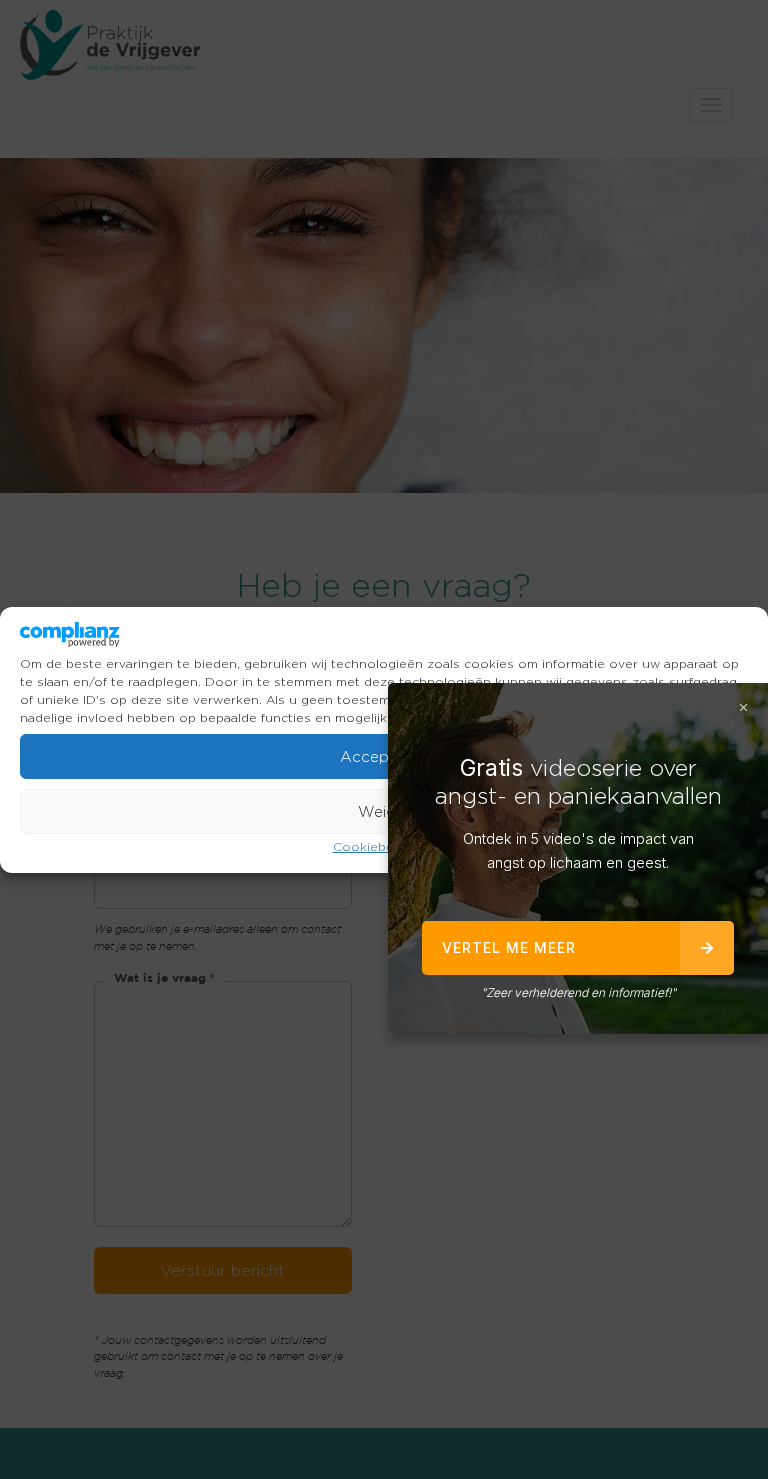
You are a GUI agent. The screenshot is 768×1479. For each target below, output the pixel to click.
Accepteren (384, 757)
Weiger (384, 812)
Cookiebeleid (374, 846)
